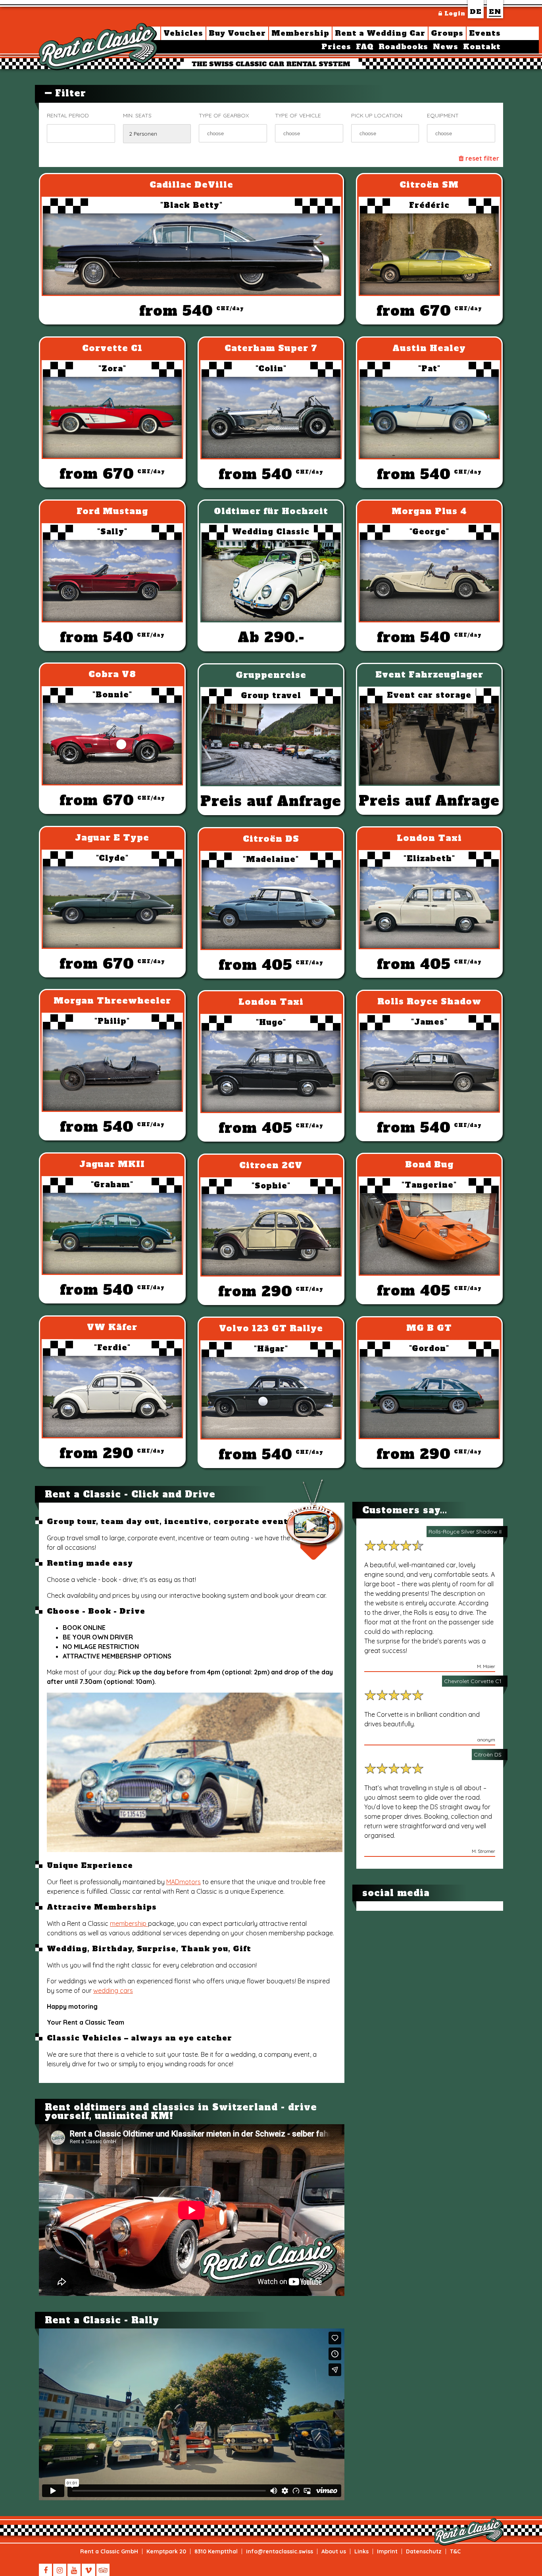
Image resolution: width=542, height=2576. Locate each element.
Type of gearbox (224, 115)
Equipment (443, 115)
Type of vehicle (298, 115)
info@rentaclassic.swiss (280, 2551)
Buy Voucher (237, 33)
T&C (455, 2551)
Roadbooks (403, 47)
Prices (336, 47)
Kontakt (482, 47)
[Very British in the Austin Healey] (198, 1850)
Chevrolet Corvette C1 (473, 1681)
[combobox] (233, 133)
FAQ (365, 47)
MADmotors (184, 1882)
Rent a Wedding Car (380, 33)
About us (334, 2551)
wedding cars (113, 1991)
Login (454, 13)
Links (361, 2551)
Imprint (387, 2551)
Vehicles (183, 33)
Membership (300, 33)
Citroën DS (488, 1754)
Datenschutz (424, 2551)
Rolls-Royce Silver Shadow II (465, 1532)
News (446, 47)
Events (485, 33)
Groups (447, 33)
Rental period (68, 115)
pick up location (377, 115)
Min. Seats (137, 115)
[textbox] (239, 133)
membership (129, 1923)
